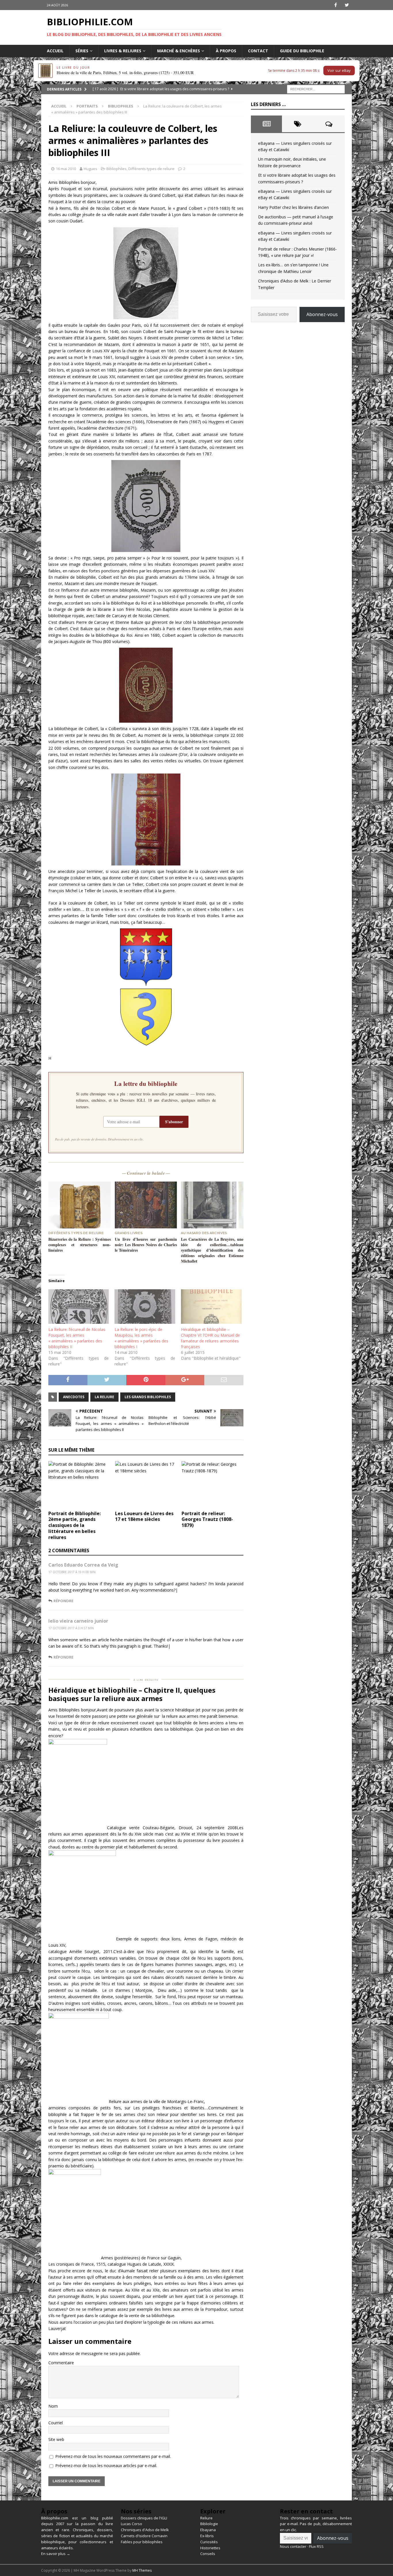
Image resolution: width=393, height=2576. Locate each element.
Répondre (63, 1601)
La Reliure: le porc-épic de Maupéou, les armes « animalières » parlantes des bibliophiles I (141, 1338)
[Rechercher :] (316, 89)
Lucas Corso (131, 2524)
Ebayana (208, 2530)
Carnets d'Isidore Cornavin (144, 2536)
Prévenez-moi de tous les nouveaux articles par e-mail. (106, 2466)
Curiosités (209, 2542)
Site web (56, 2439)
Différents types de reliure (151, 169)
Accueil (55, 51)
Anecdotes (74, 1397)
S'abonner (174, 1122)
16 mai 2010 (66, 169)
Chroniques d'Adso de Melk (145, 2530)
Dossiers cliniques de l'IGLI (144, 2518)
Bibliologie (209, 2524)
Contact (258, 51)
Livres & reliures (123, 51)
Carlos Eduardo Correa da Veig (83, 1565)
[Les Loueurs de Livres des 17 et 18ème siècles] (146, 1484)
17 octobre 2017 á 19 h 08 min (72, 1572)
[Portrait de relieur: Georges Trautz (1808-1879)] (212, 1484)
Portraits (87, 106)
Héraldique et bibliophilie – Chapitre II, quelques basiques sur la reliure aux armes (132, 1694)
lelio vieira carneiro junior (78, 1621)
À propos (226, 51)
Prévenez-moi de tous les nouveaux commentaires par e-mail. (113, 2456)
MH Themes (142, 2570)
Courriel (56, 2423)
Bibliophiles (117, 169)
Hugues (90, 169)
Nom (53, 2406)
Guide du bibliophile (302, 51)
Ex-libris (207, 2536)
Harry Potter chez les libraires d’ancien (293, 207)
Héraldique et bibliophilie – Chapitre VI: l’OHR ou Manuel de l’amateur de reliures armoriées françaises (210, 1338)
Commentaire (61, 2363)
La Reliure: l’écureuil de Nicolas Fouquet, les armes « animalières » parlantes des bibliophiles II (77, 1338)
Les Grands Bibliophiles (148, 1397)
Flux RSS (316, 2546)
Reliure (206, 2518)
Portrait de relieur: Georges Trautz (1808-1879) (207, 1519)
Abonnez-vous (322, 314)
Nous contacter (293, 2546)
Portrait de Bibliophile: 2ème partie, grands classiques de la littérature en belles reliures (75, 1525)
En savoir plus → (56, 2554)
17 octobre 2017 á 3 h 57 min (71, 1628)
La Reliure (104, 1397)
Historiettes (210, 2548)
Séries (82, 51)
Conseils (208, 2554)
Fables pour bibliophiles (142, 2542)
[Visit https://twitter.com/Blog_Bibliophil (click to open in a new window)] (347, 5)
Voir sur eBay (339, 70)
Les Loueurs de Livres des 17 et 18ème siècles (144, 1516)
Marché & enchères (179, 51)
